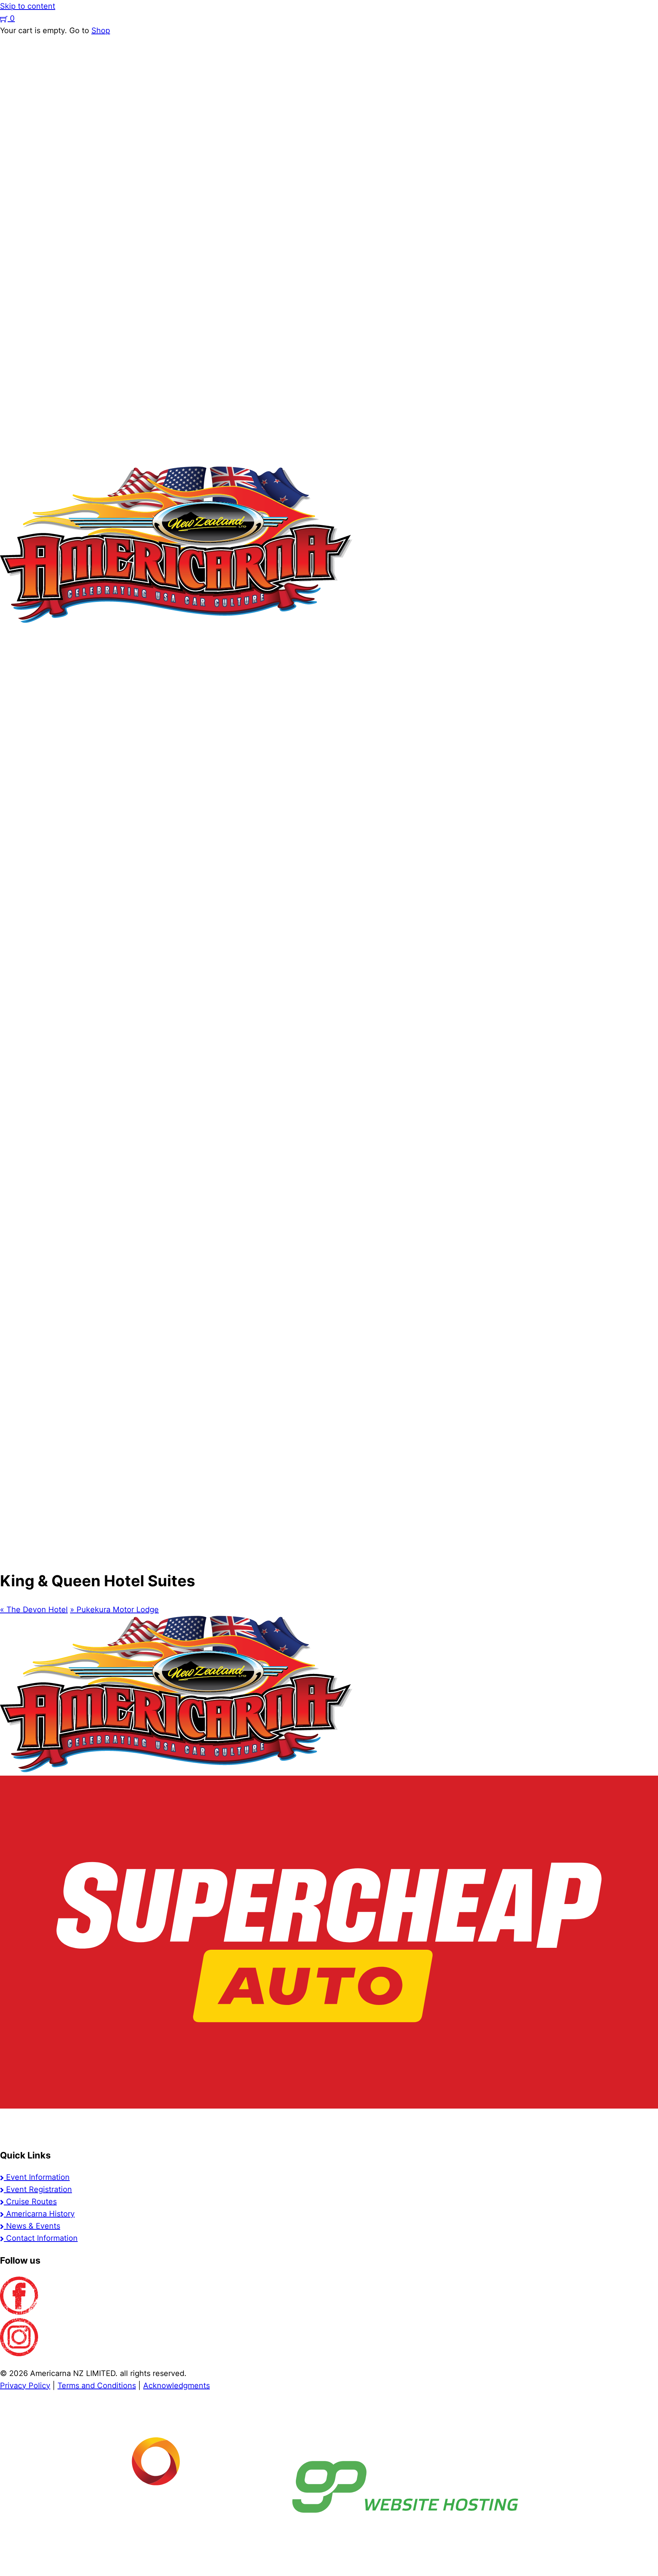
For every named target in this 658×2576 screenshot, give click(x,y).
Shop (101, 30)
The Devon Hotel (34, 1610)
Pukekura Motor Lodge (114, 1610)
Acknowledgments (176, 2386)
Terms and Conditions (97, 2386)
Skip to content (28, 6)
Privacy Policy (25, 2386)
